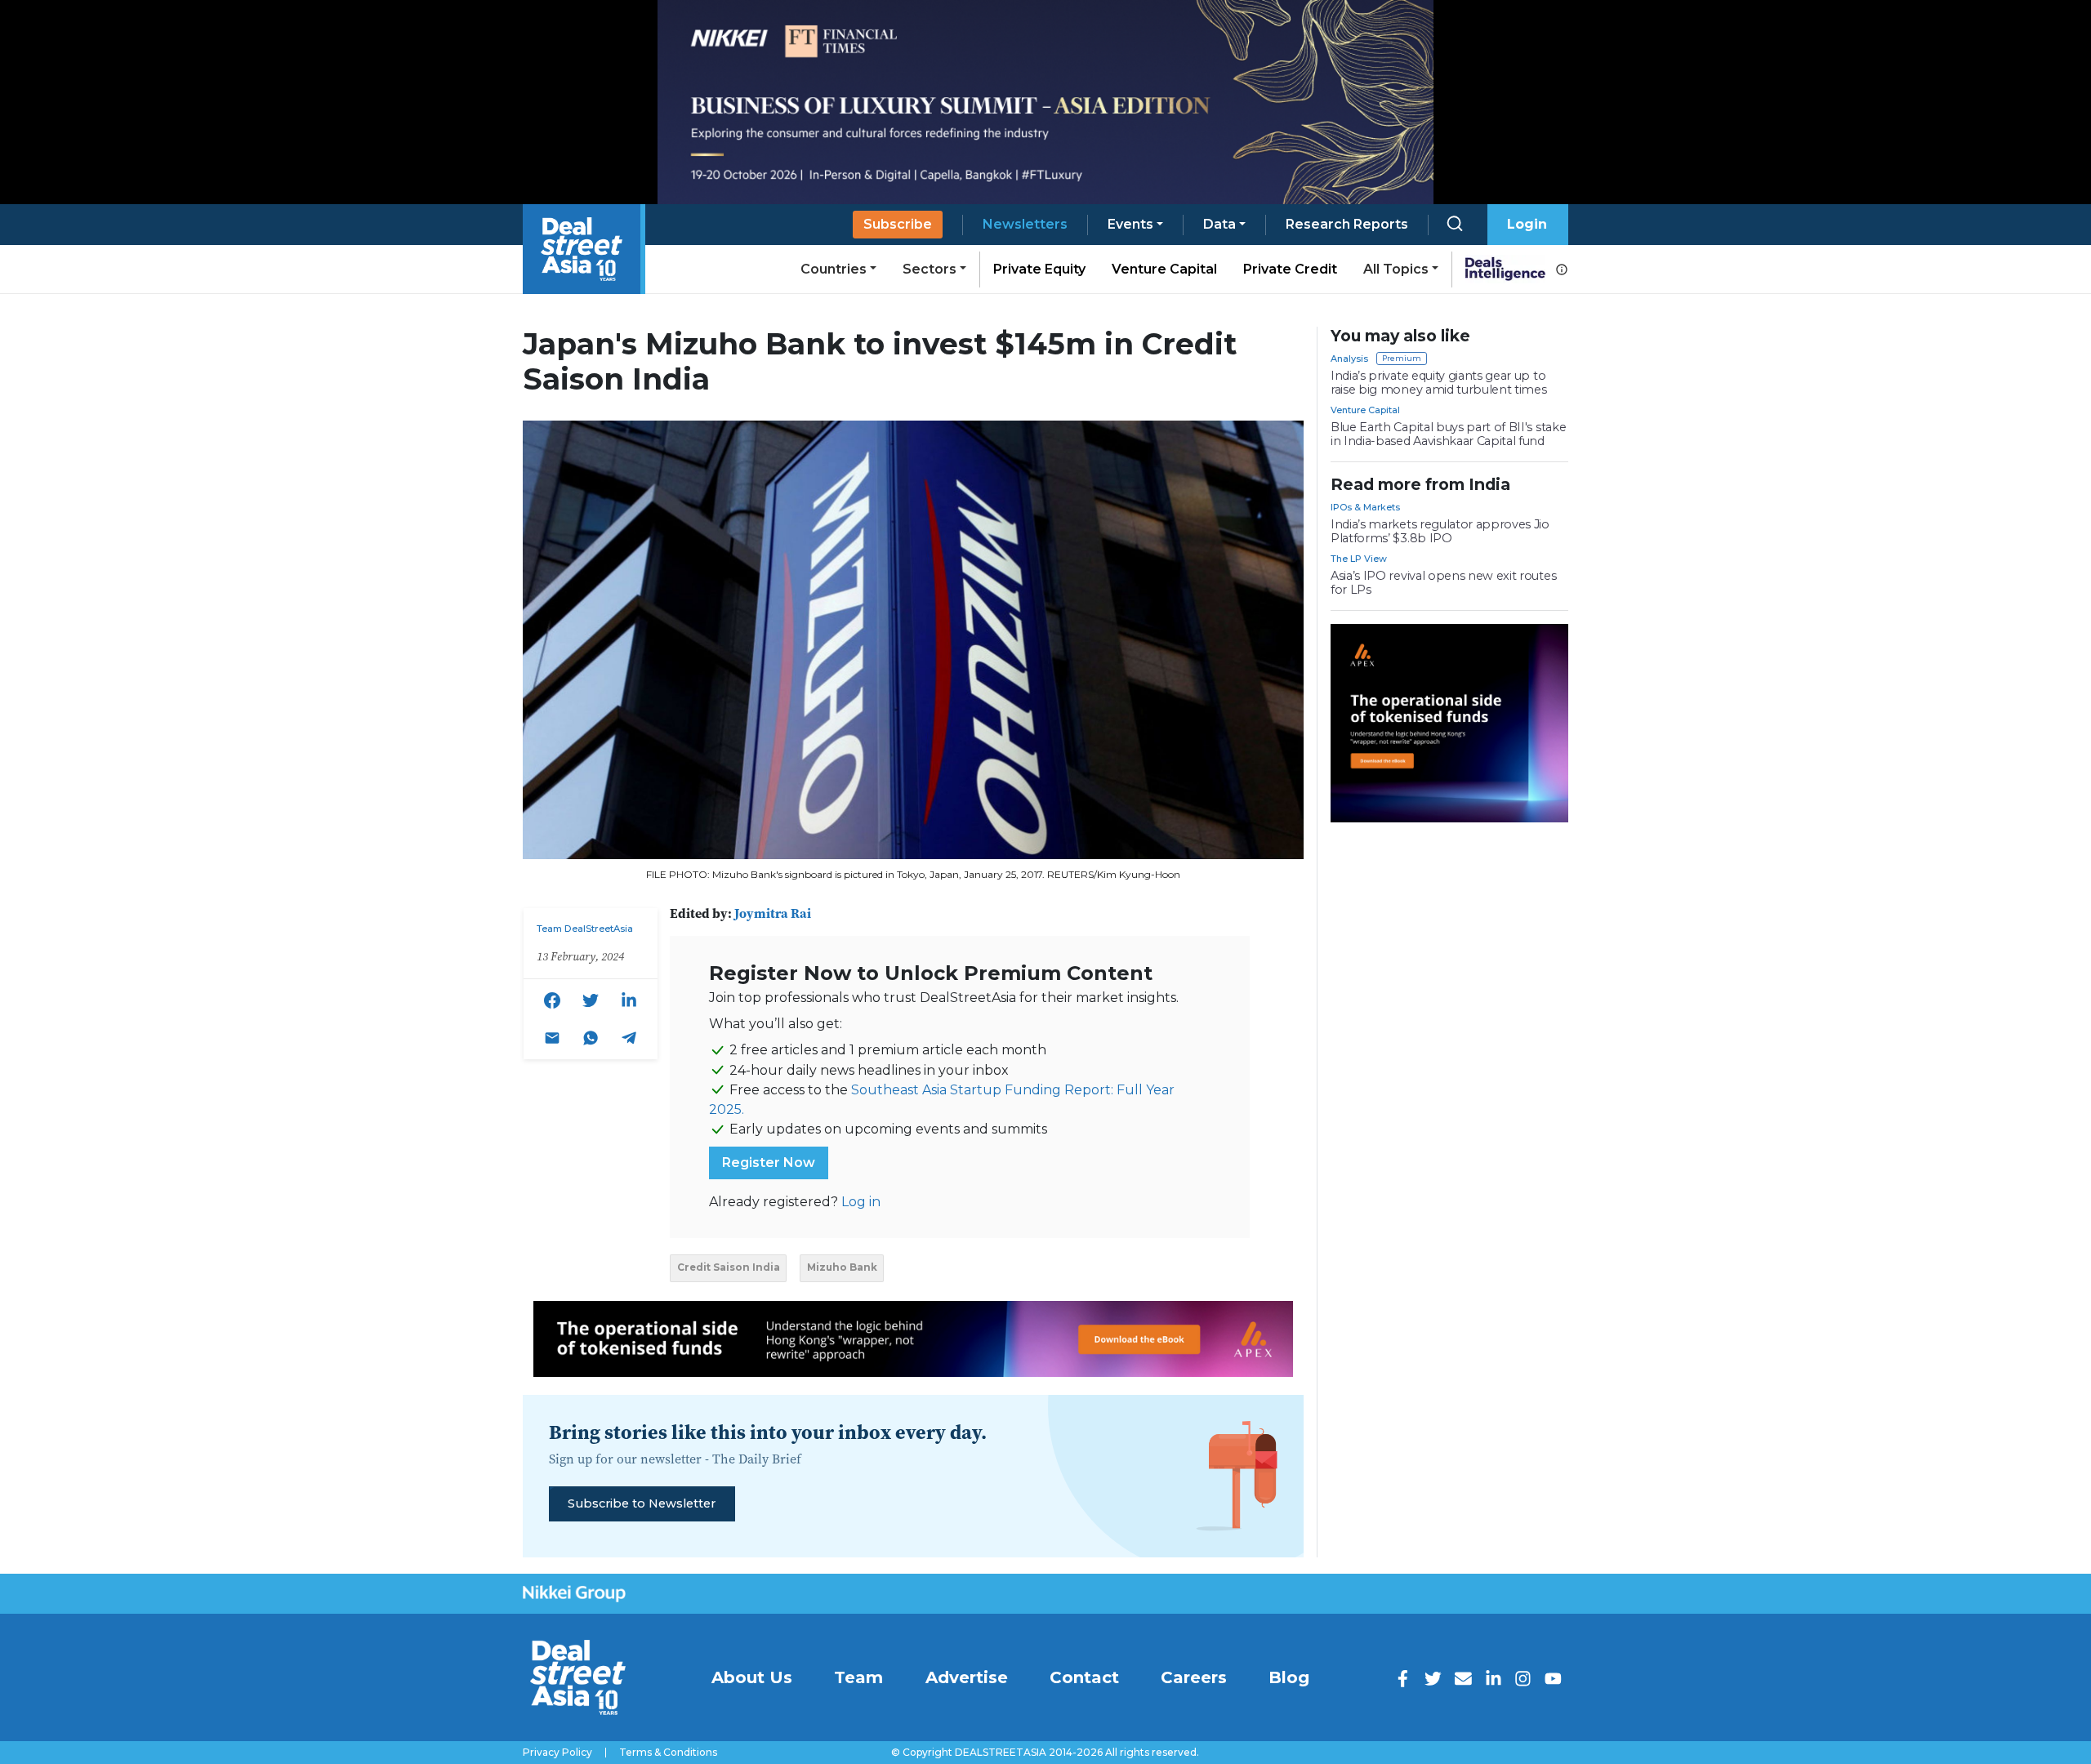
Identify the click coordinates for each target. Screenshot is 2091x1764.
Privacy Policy (557, 1753)
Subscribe (898, 224)
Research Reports (1347, 224)
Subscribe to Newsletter (642, 1503)
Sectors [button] (930, 269)
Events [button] (1130, 224)
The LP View (1359, 559)
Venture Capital (1164, 269)
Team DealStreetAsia (585, 929)
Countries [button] (834, 269)
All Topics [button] (1396, 269)
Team (858, 1677)
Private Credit (1290, 269)
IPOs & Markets (1365, 507)
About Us (752, 1677)
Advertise (967, 1677)
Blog (1289, 1677)
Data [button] (1219, 224)
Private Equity (1039, 269)
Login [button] (1527, 224)
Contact (1084, 1677)
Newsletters (1025, 224)
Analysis (1349, 359)
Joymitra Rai (773, 913)
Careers (1194, 1677)
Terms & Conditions (668, 1753)
